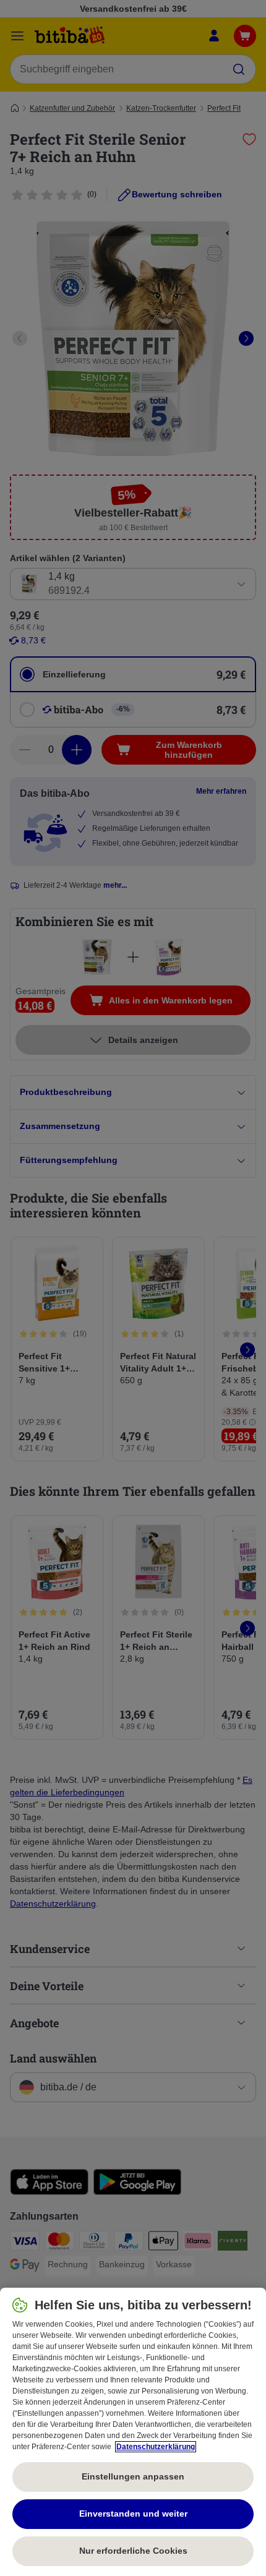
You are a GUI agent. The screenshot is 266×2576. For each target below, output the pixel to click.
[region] (133, 2432)
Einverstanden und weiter (133, 2514)
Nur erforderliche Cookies (133, 2551)
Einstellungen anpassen (133, 2476)
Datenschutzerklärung (156, 2447)
